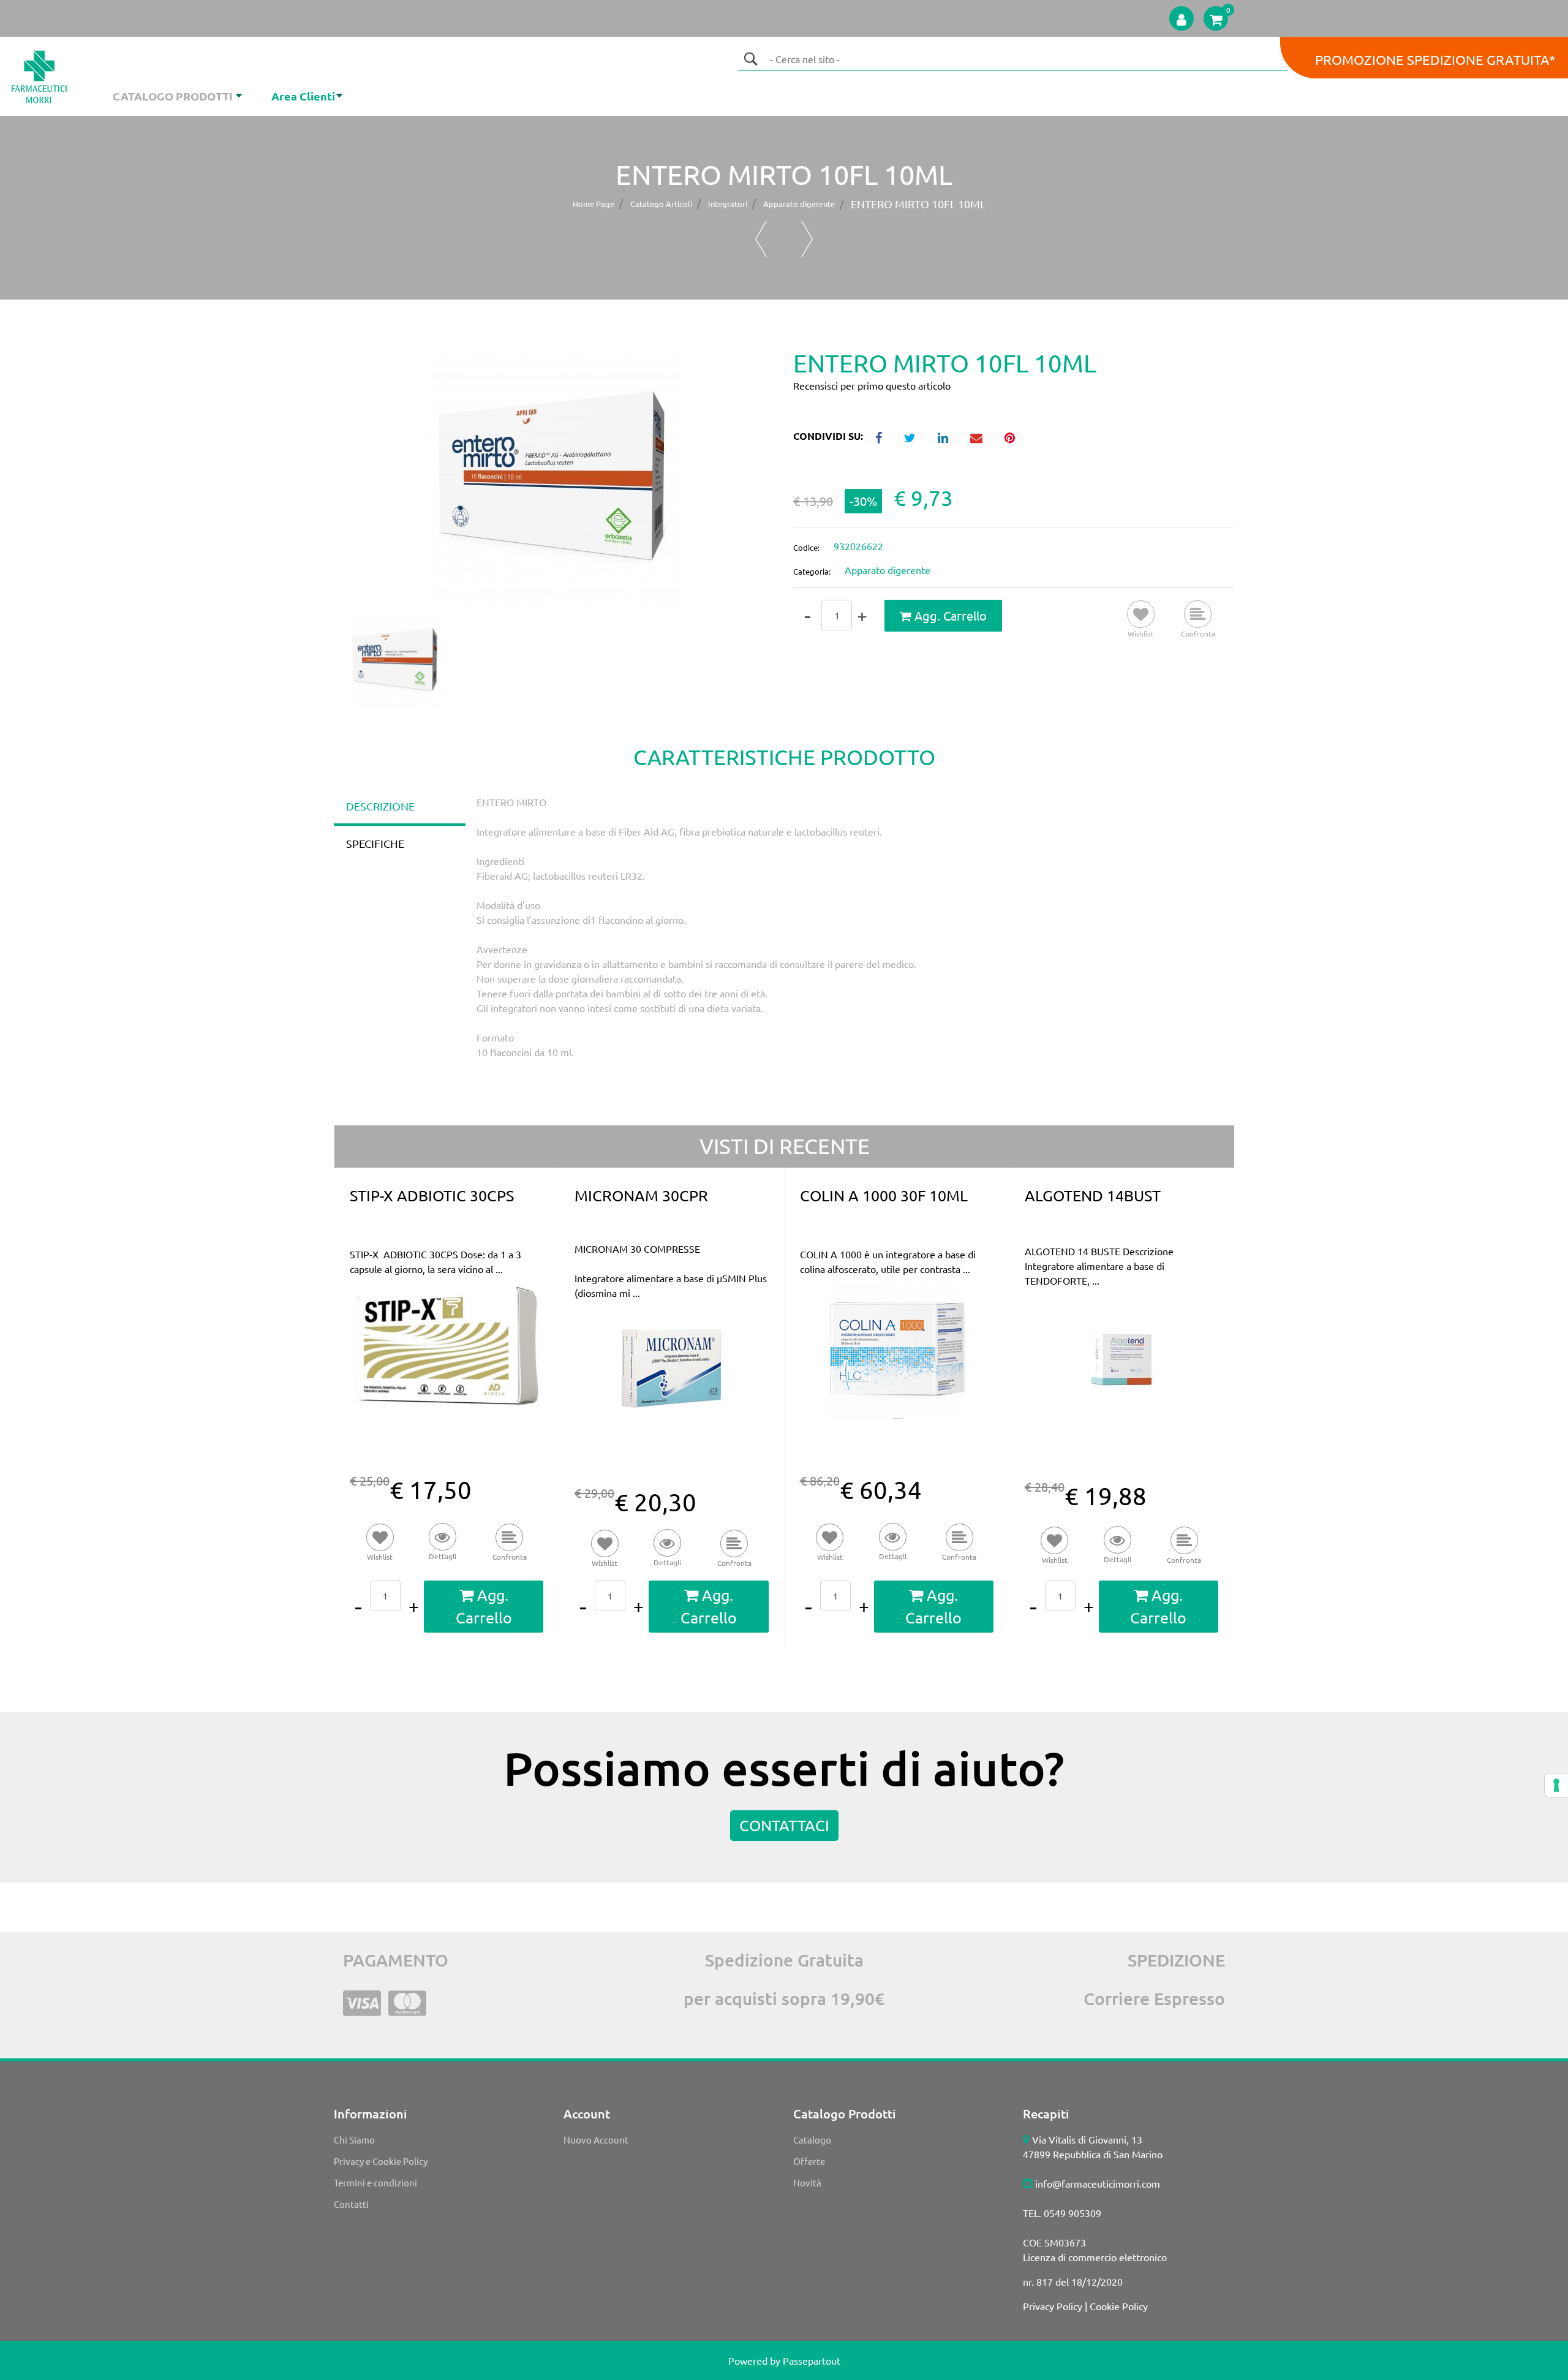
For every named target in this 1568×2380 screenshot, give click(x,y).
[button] (750, 59)
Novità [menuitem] (807, 2182)
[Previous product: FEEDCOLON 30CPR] (761, 239)
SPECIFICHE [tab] (375, 843)
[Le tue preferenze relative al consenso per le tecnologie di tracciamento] (1556, 1785)
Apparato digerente (799, 204)
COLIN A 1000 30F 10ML (884, 1196)
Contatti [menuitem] (351, 2204)
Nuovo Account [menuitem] (596, 2140)
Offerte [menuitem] (809, 2161)
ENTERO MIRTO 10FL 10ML (918, 204)
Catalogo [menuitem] (812, 2140)
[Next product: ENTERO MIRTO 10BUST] (807, 239)
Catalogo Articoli (661, 204)
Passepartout (812, 2360)
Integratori (728, 204)
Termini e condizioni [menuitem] (375, 2182)
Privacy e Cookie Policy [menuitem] (381, 2161)
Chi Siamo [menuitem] (354, 2140)
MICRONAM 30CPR (641, 1196)
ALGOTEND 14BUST (1093, 1196)
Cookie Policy (1119, 2306)
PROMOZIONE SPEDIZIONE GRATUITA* (1435, 59)
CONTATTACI (784, 1825)
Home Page (594, 204)
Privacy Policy (1053, 2306)
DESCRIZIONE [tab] (380, 806)
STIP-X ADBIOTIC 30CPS (432, 1196)
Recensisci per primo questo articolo (872, 385)
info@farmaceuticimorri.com (1098, 2183)
